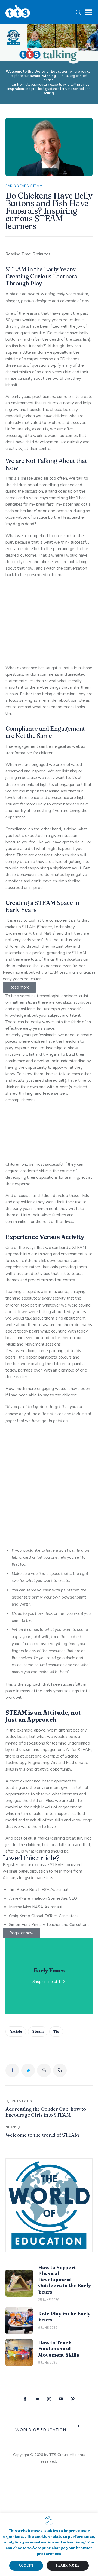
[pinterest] (73, 2399)
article (16, 2031)
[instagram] (49, 2399)
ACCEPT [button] (26, 2565)
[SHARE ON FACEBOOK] (12, 2070)
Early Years (17, 186)
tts (56, 2031)
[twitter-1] (37, 2399)
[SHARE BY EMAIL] (44, 2070)
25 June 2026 (49, 2300)
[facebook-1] (25, 2399)
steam (38, 2031)
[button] (88, 12)
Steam (36, 186)
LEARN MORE (68, 2565)
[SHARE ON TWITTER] (28, 2070)
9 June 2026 (48, 2328)
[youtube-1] (61, 2399)
